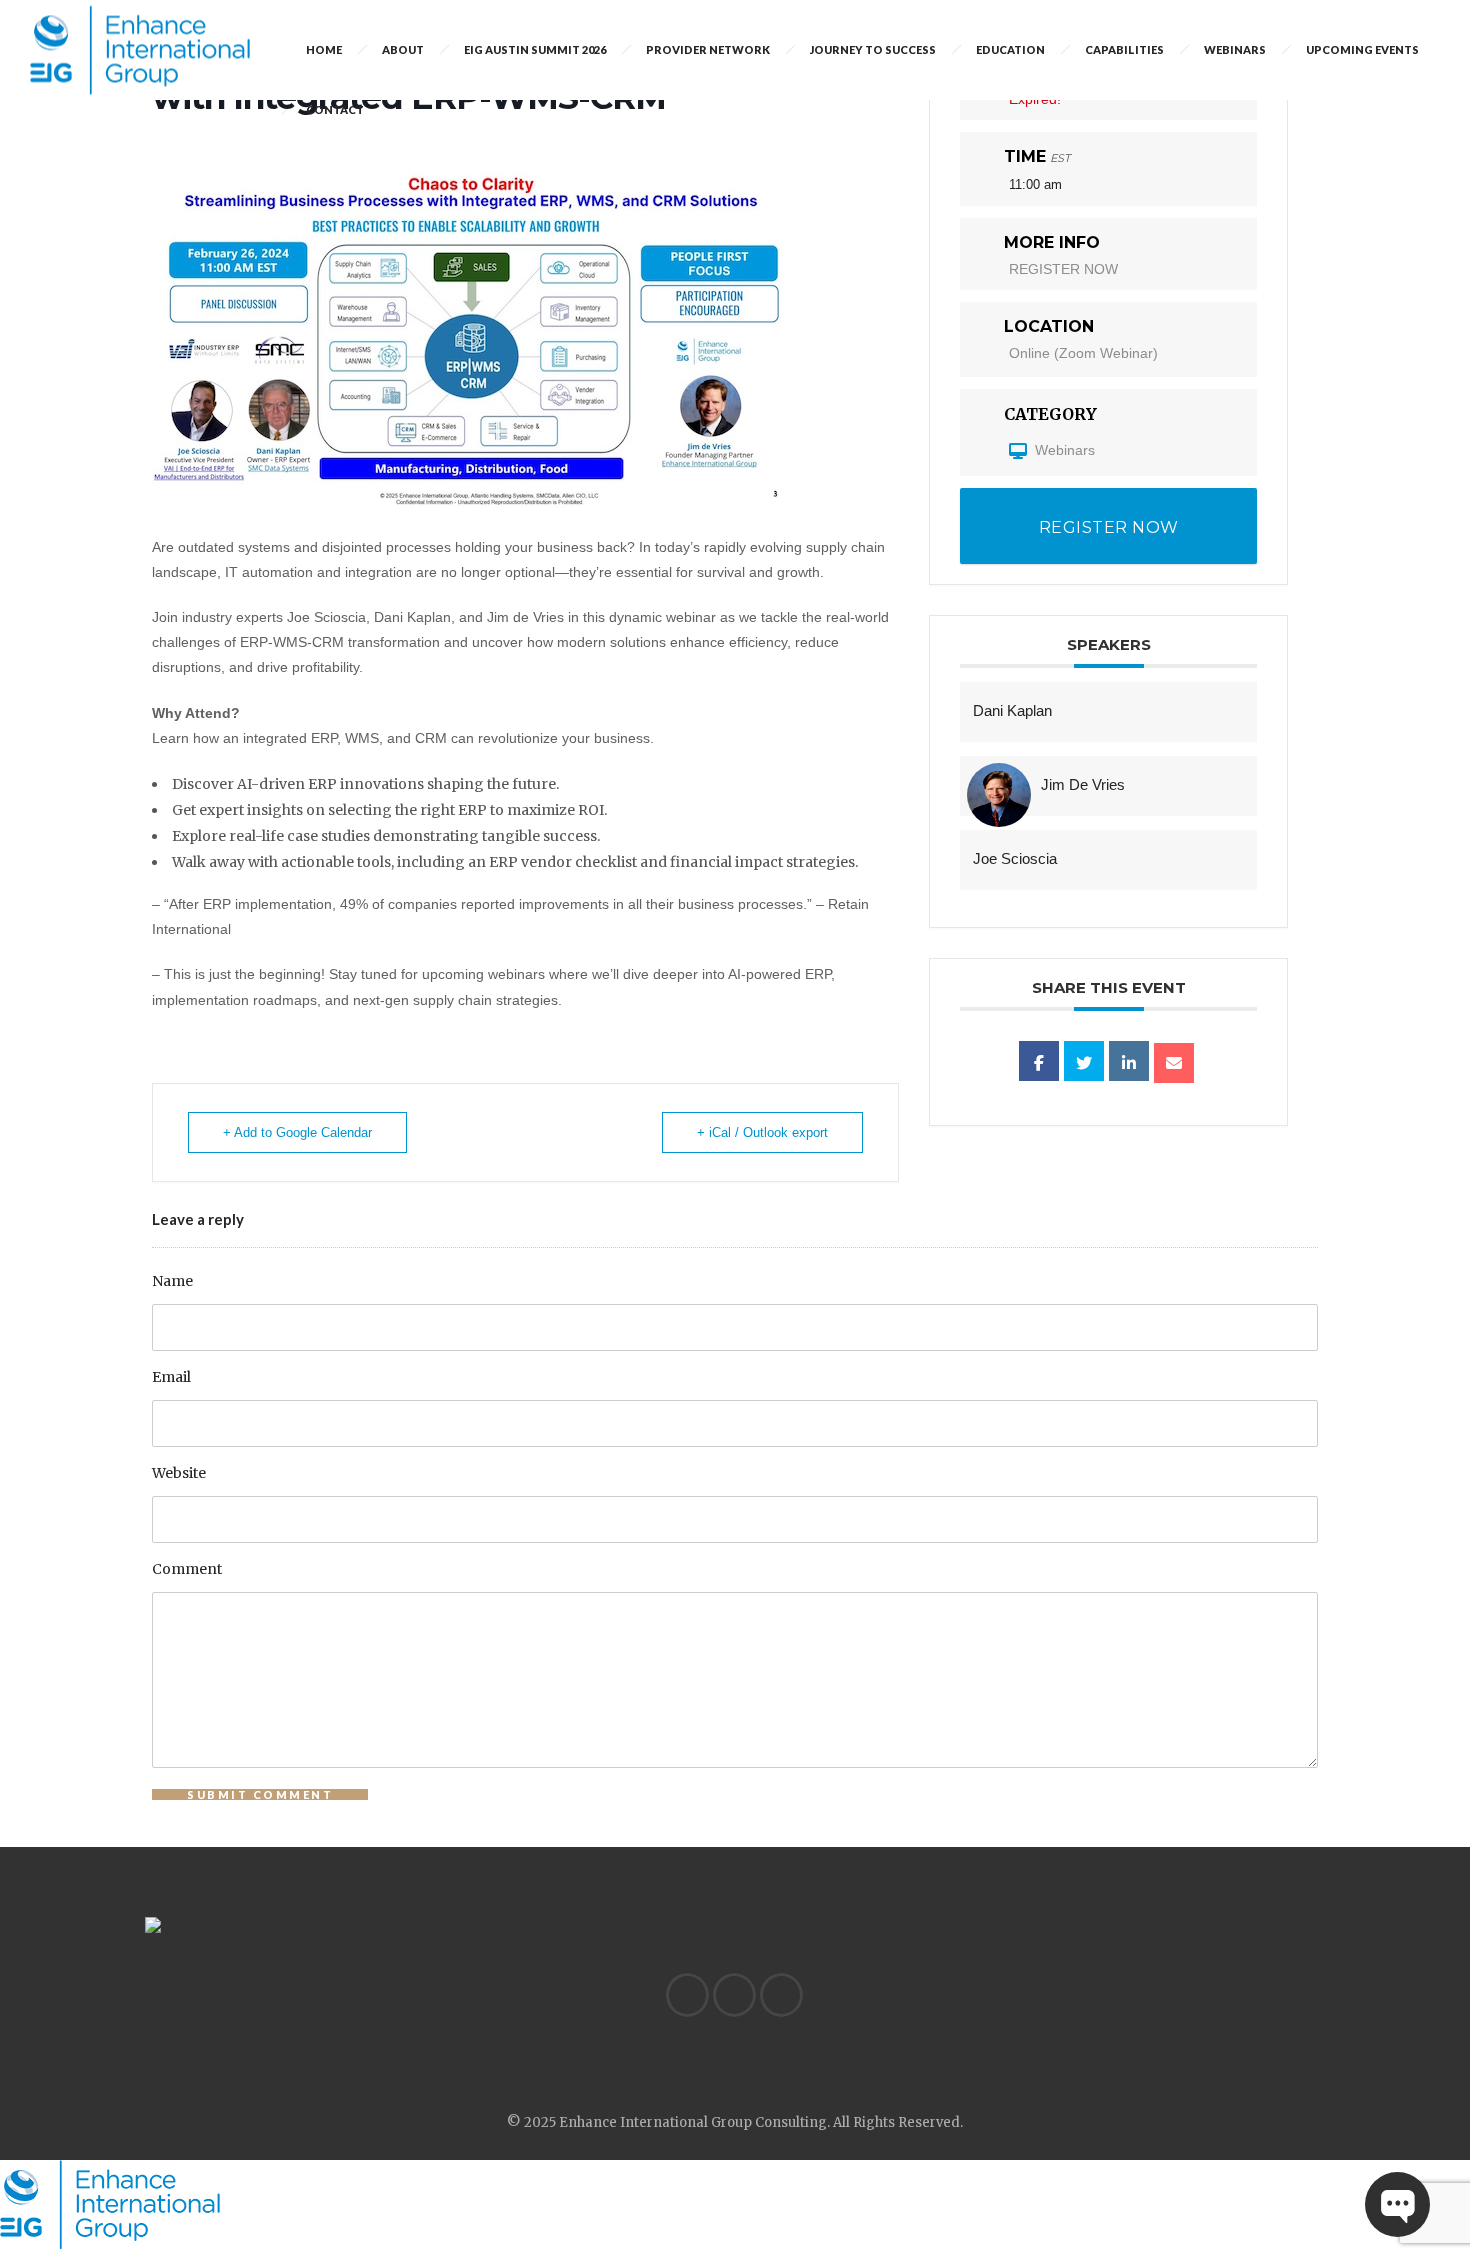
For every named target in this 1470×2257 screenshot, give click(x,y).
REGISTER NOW (1063, 269)
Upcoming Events (1362, 49)
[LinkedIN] (687, 1995)
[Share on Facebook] (1039, 1061)
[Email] (1174, 1063)
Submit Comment (260, 1794)
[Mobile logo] (110, 2244)
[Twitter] (734, 1995)
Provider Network (708, 49)
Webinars (1235, 49)
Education (1010, 49)
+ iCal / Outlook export (762, 1132)
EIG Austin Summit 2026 (535, 49)
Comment (187, 1569)
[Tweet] (1084, 1061)
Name (172, 1281)
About (403, 49)
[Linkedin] (1129, 1061)
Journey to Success (873, 49)
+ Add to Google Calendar (297, 1132)
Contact (335, 109)
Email (171, 1377)
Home (324, 49)
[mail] (781, 1995)
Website (179, 1473)
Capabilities (1124, 49)
